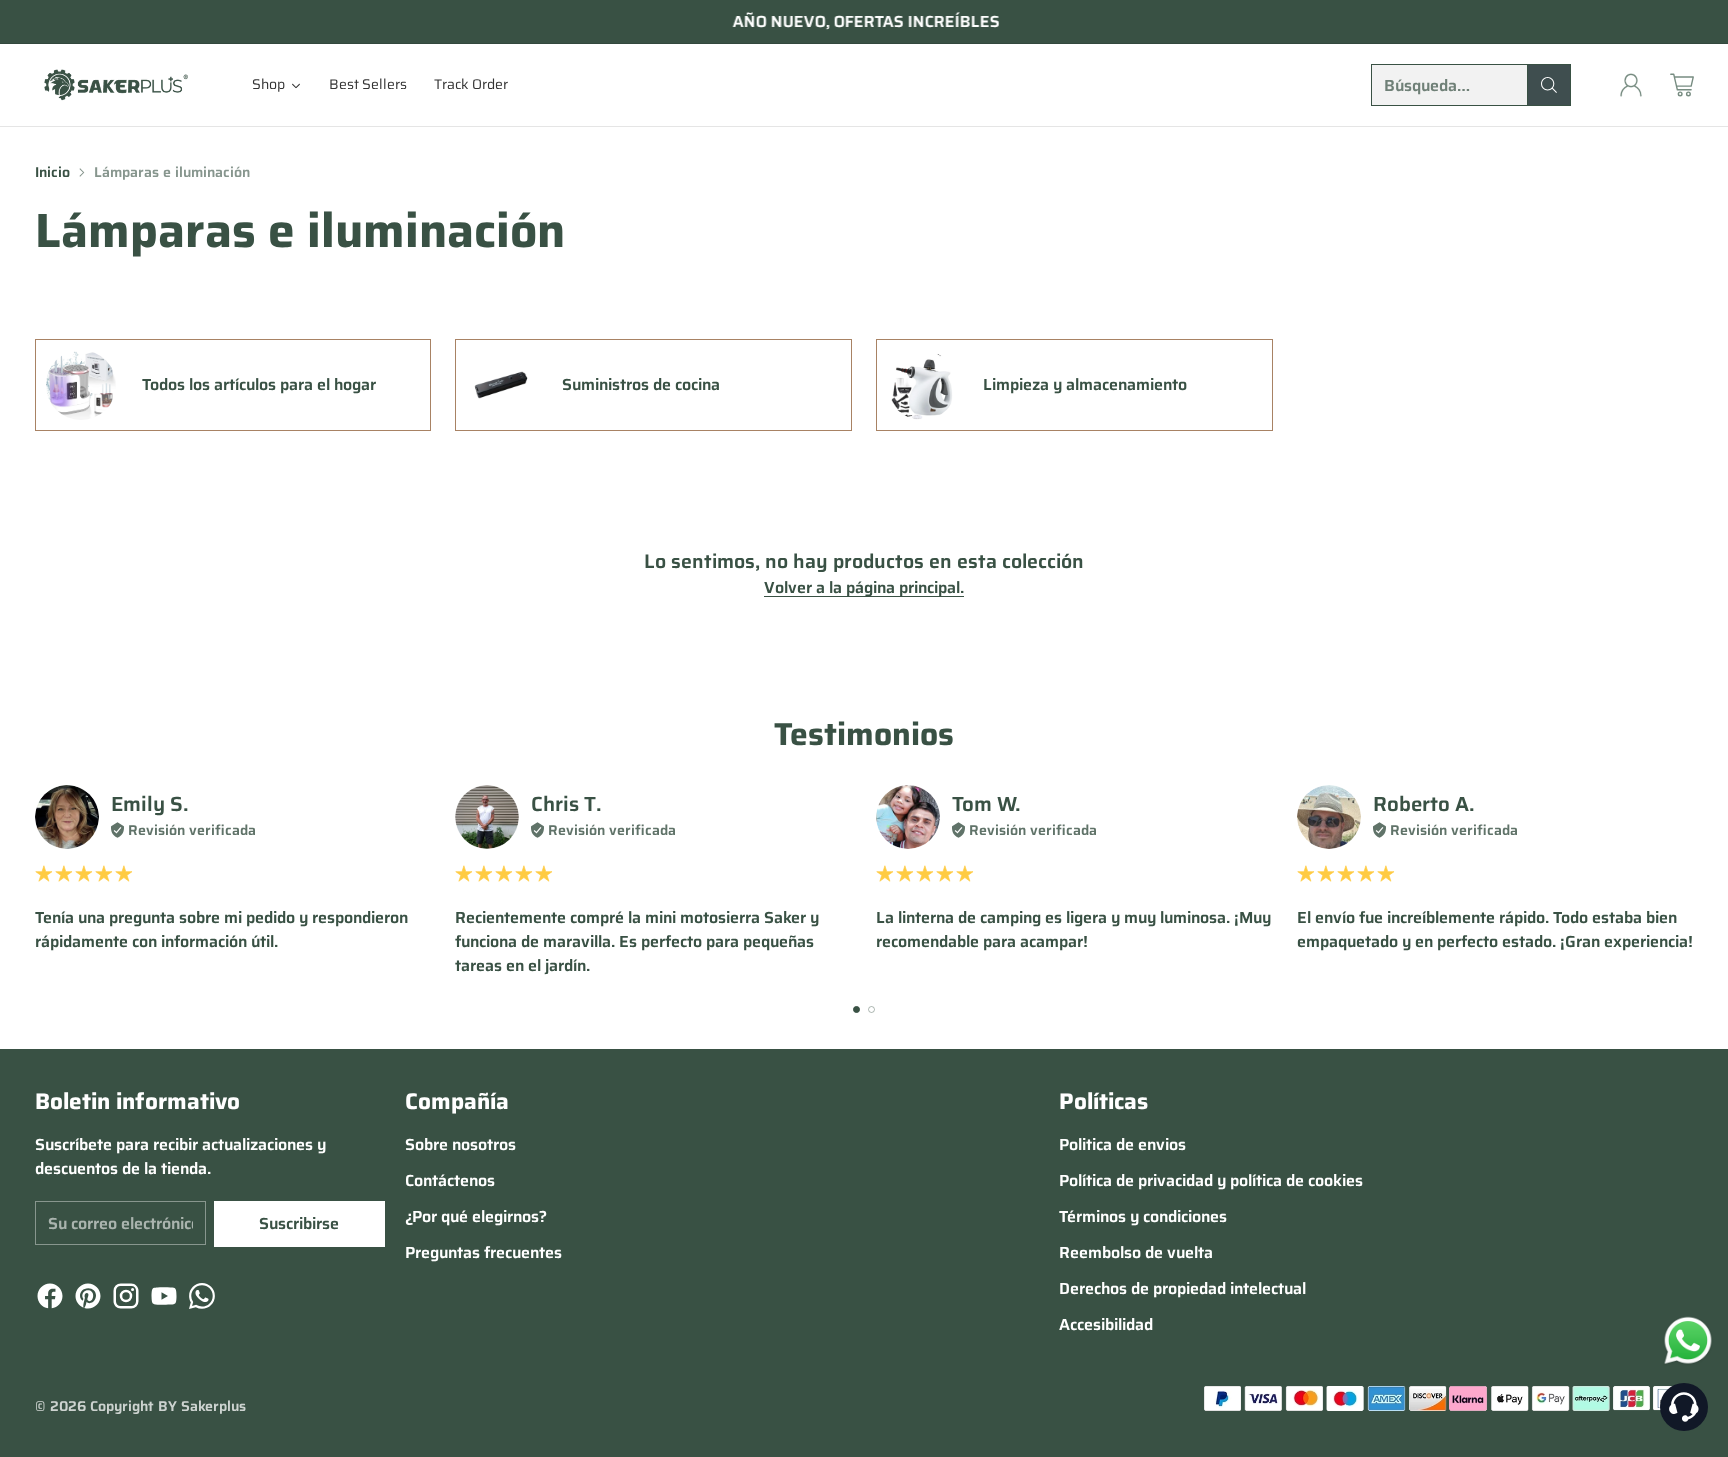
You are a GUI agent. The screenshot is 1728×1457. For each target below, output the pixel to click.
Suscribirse (299, 1223)
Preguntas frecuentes (483, 1252)
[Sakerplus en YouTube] (162, 1299)
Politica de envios (1122, 1144)
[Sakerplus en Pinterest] (86, 1299)
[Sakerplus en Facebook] (48, 1299)
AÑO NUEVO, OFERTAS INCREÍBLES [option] (864, 22)
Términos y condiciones (1143, 1216)
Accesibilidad (1106, 1324)
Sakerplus (213, 1406)
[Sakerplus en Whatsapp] (200, 1299)
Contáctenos (450, 1180)
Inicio (52, 172)
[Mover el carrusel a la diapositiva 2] (871, 1009)
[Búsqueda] (1549, 85)
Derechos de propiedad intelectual (1182, 1288)
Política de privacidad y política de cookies (1211, 1180)
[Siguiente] (1687, 881)
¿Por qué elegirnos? (476, 1216)
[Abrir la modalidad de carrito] (1682, 85)
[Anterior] (41, 881)
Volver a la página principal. (864, 588)
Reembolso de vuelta (1136, 1252)
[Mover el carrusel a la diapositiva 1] (856, 1009)
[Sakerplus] (115, 84)
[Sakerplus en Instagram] (124, 1299)
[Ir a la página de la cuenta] (1631, 85)
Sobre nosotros (460, 1144)
